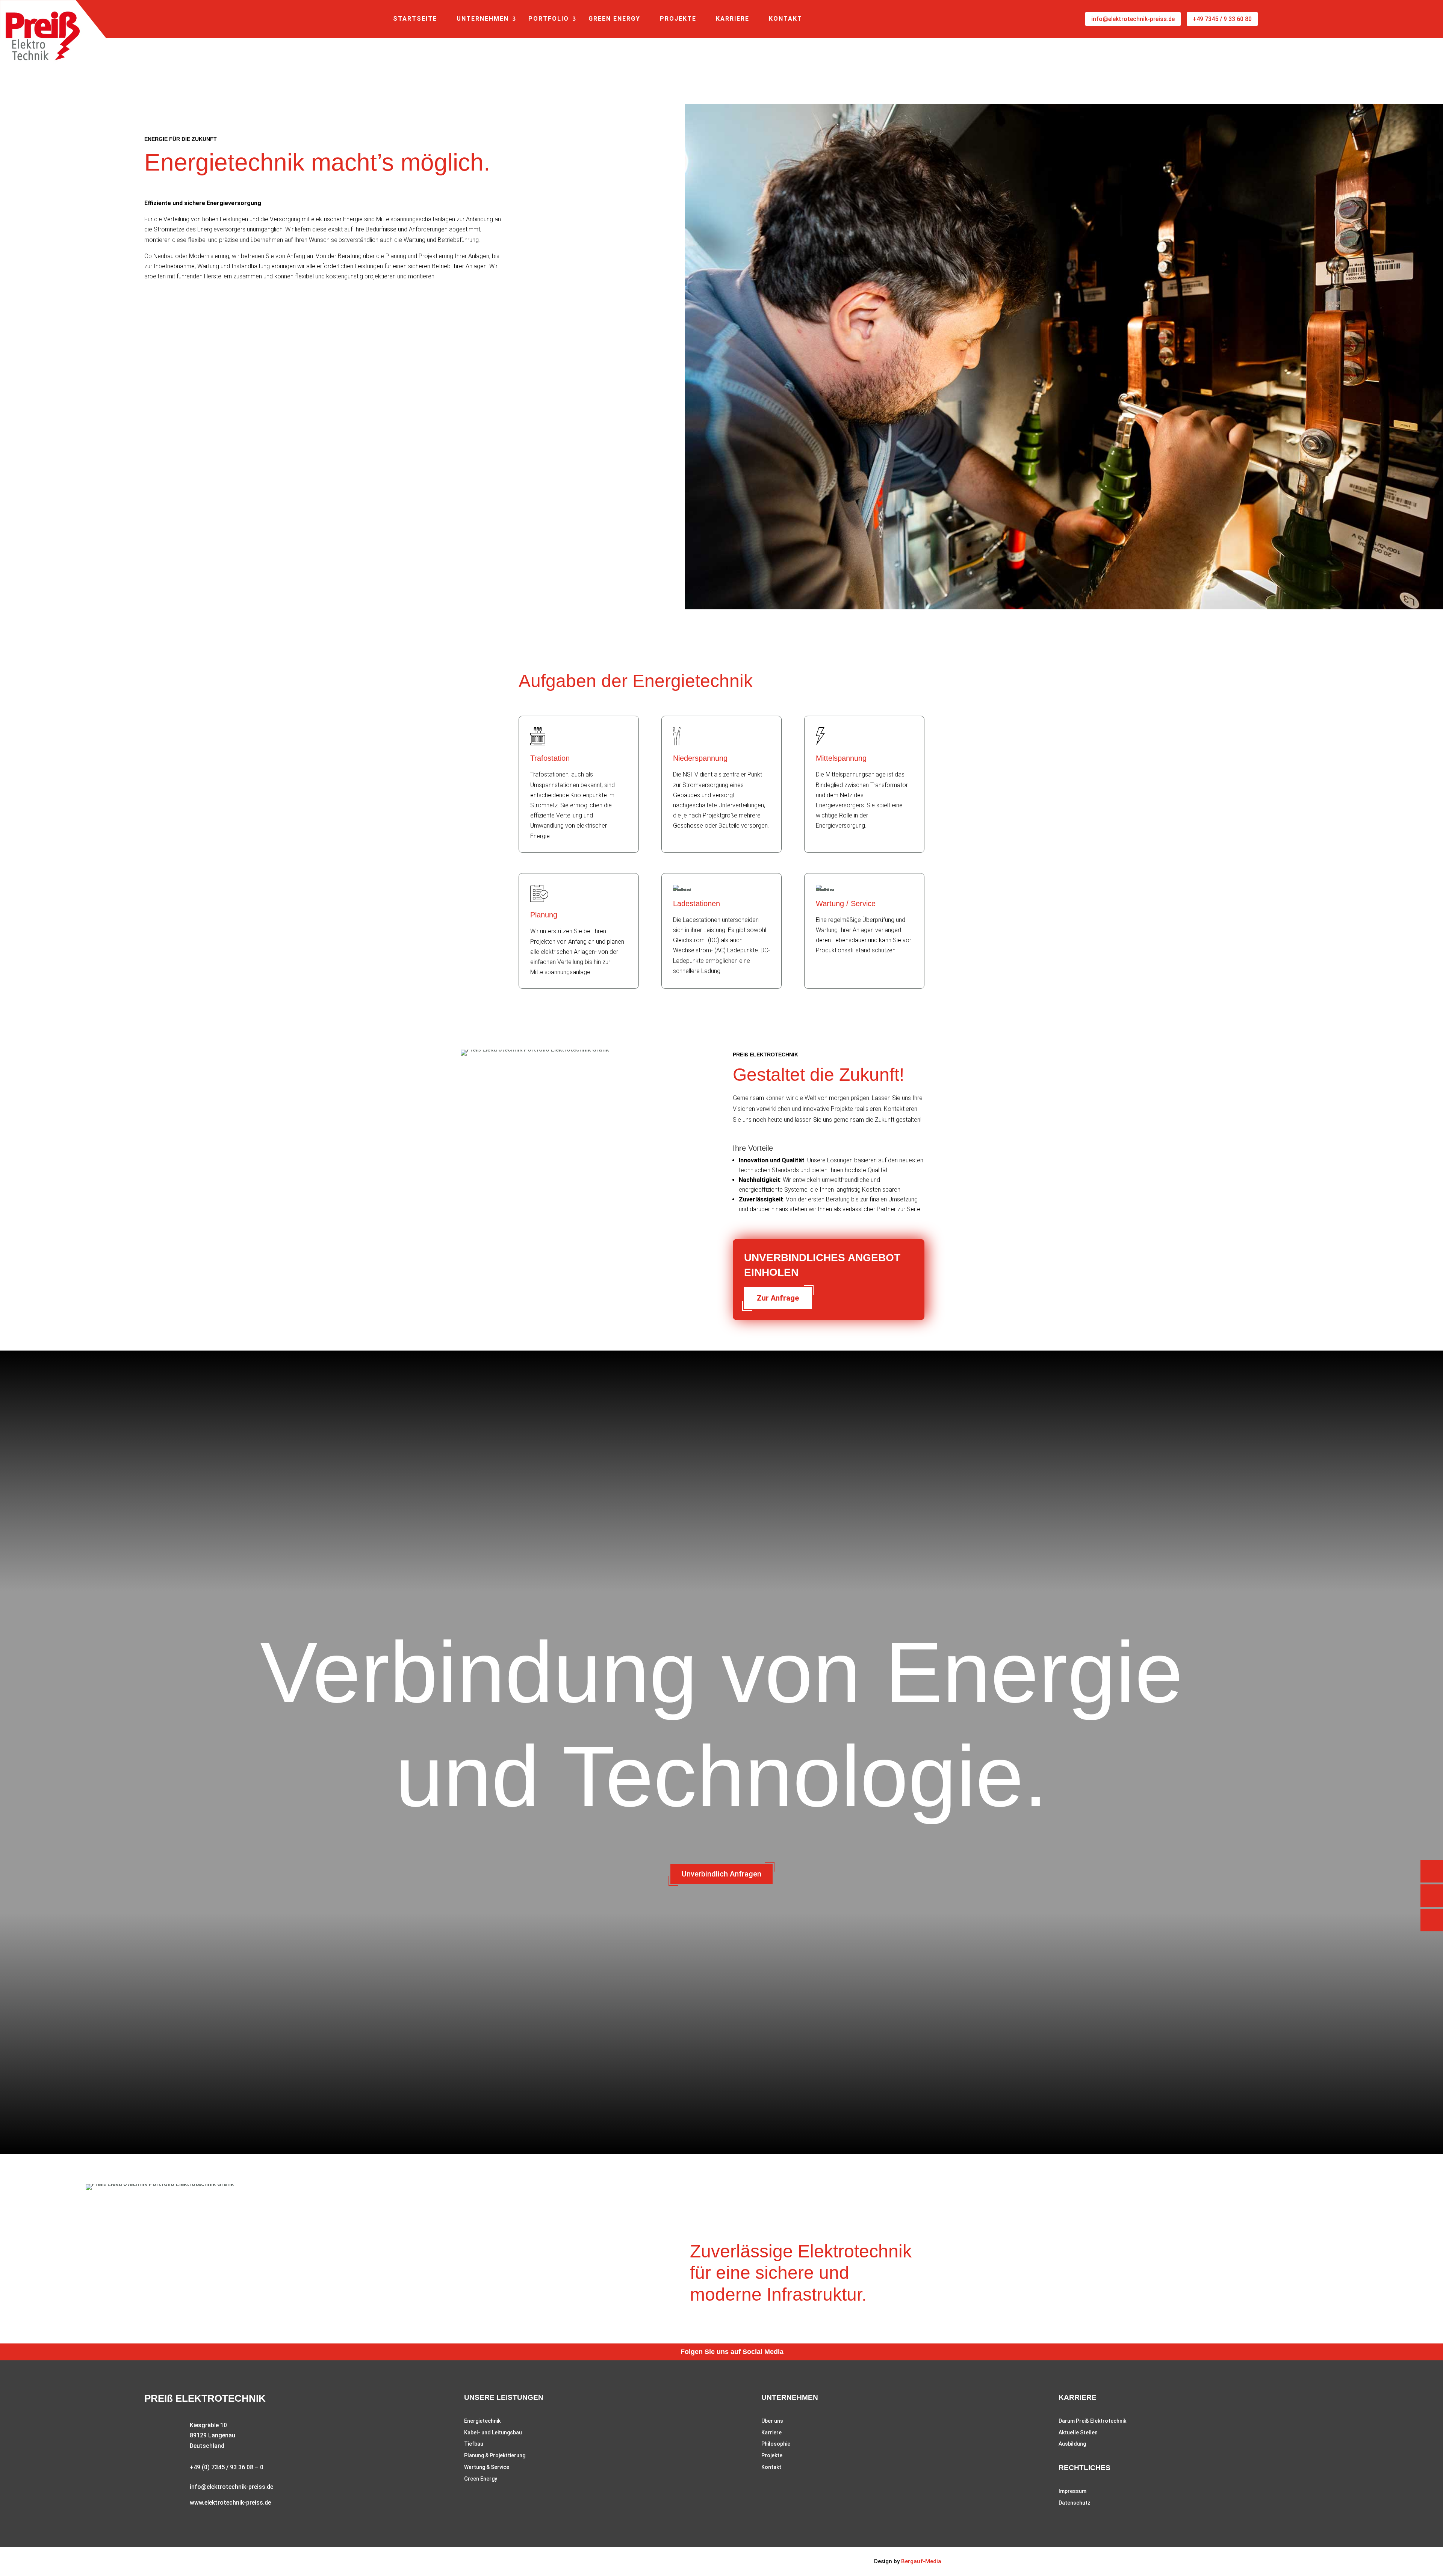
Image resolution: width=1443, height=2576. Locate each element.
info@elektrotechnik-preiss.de (1133, 19)
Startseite (415, 19)
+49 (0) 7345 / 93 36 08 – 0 (227, 2467)
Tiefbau (474, 2444)
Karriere (733, 19)
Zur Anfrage (778, 1298)
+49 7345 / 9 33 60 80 (1222, 19)
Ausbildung (1072, 2444)
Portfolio (549, 19)
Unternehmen (483, 19)
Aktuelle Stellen (1078, 2432)
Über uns (772, 2421)
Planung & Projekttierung (495, 2455)
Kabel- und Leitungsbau (493, 2432)
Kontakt (786, 19)
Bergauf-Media (921, 2561)
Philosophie (776, 2444)
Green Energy (614, 19)
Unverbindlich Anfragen (721, 1874)
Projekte (678, 19)
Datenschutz (1075, 2503)
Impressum (1072, 2491)
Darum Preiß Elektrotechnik (1092, 2421)
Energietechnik (482, 2421)
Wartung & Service (487, 2467)
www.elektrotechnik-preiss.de (230, 2503)
